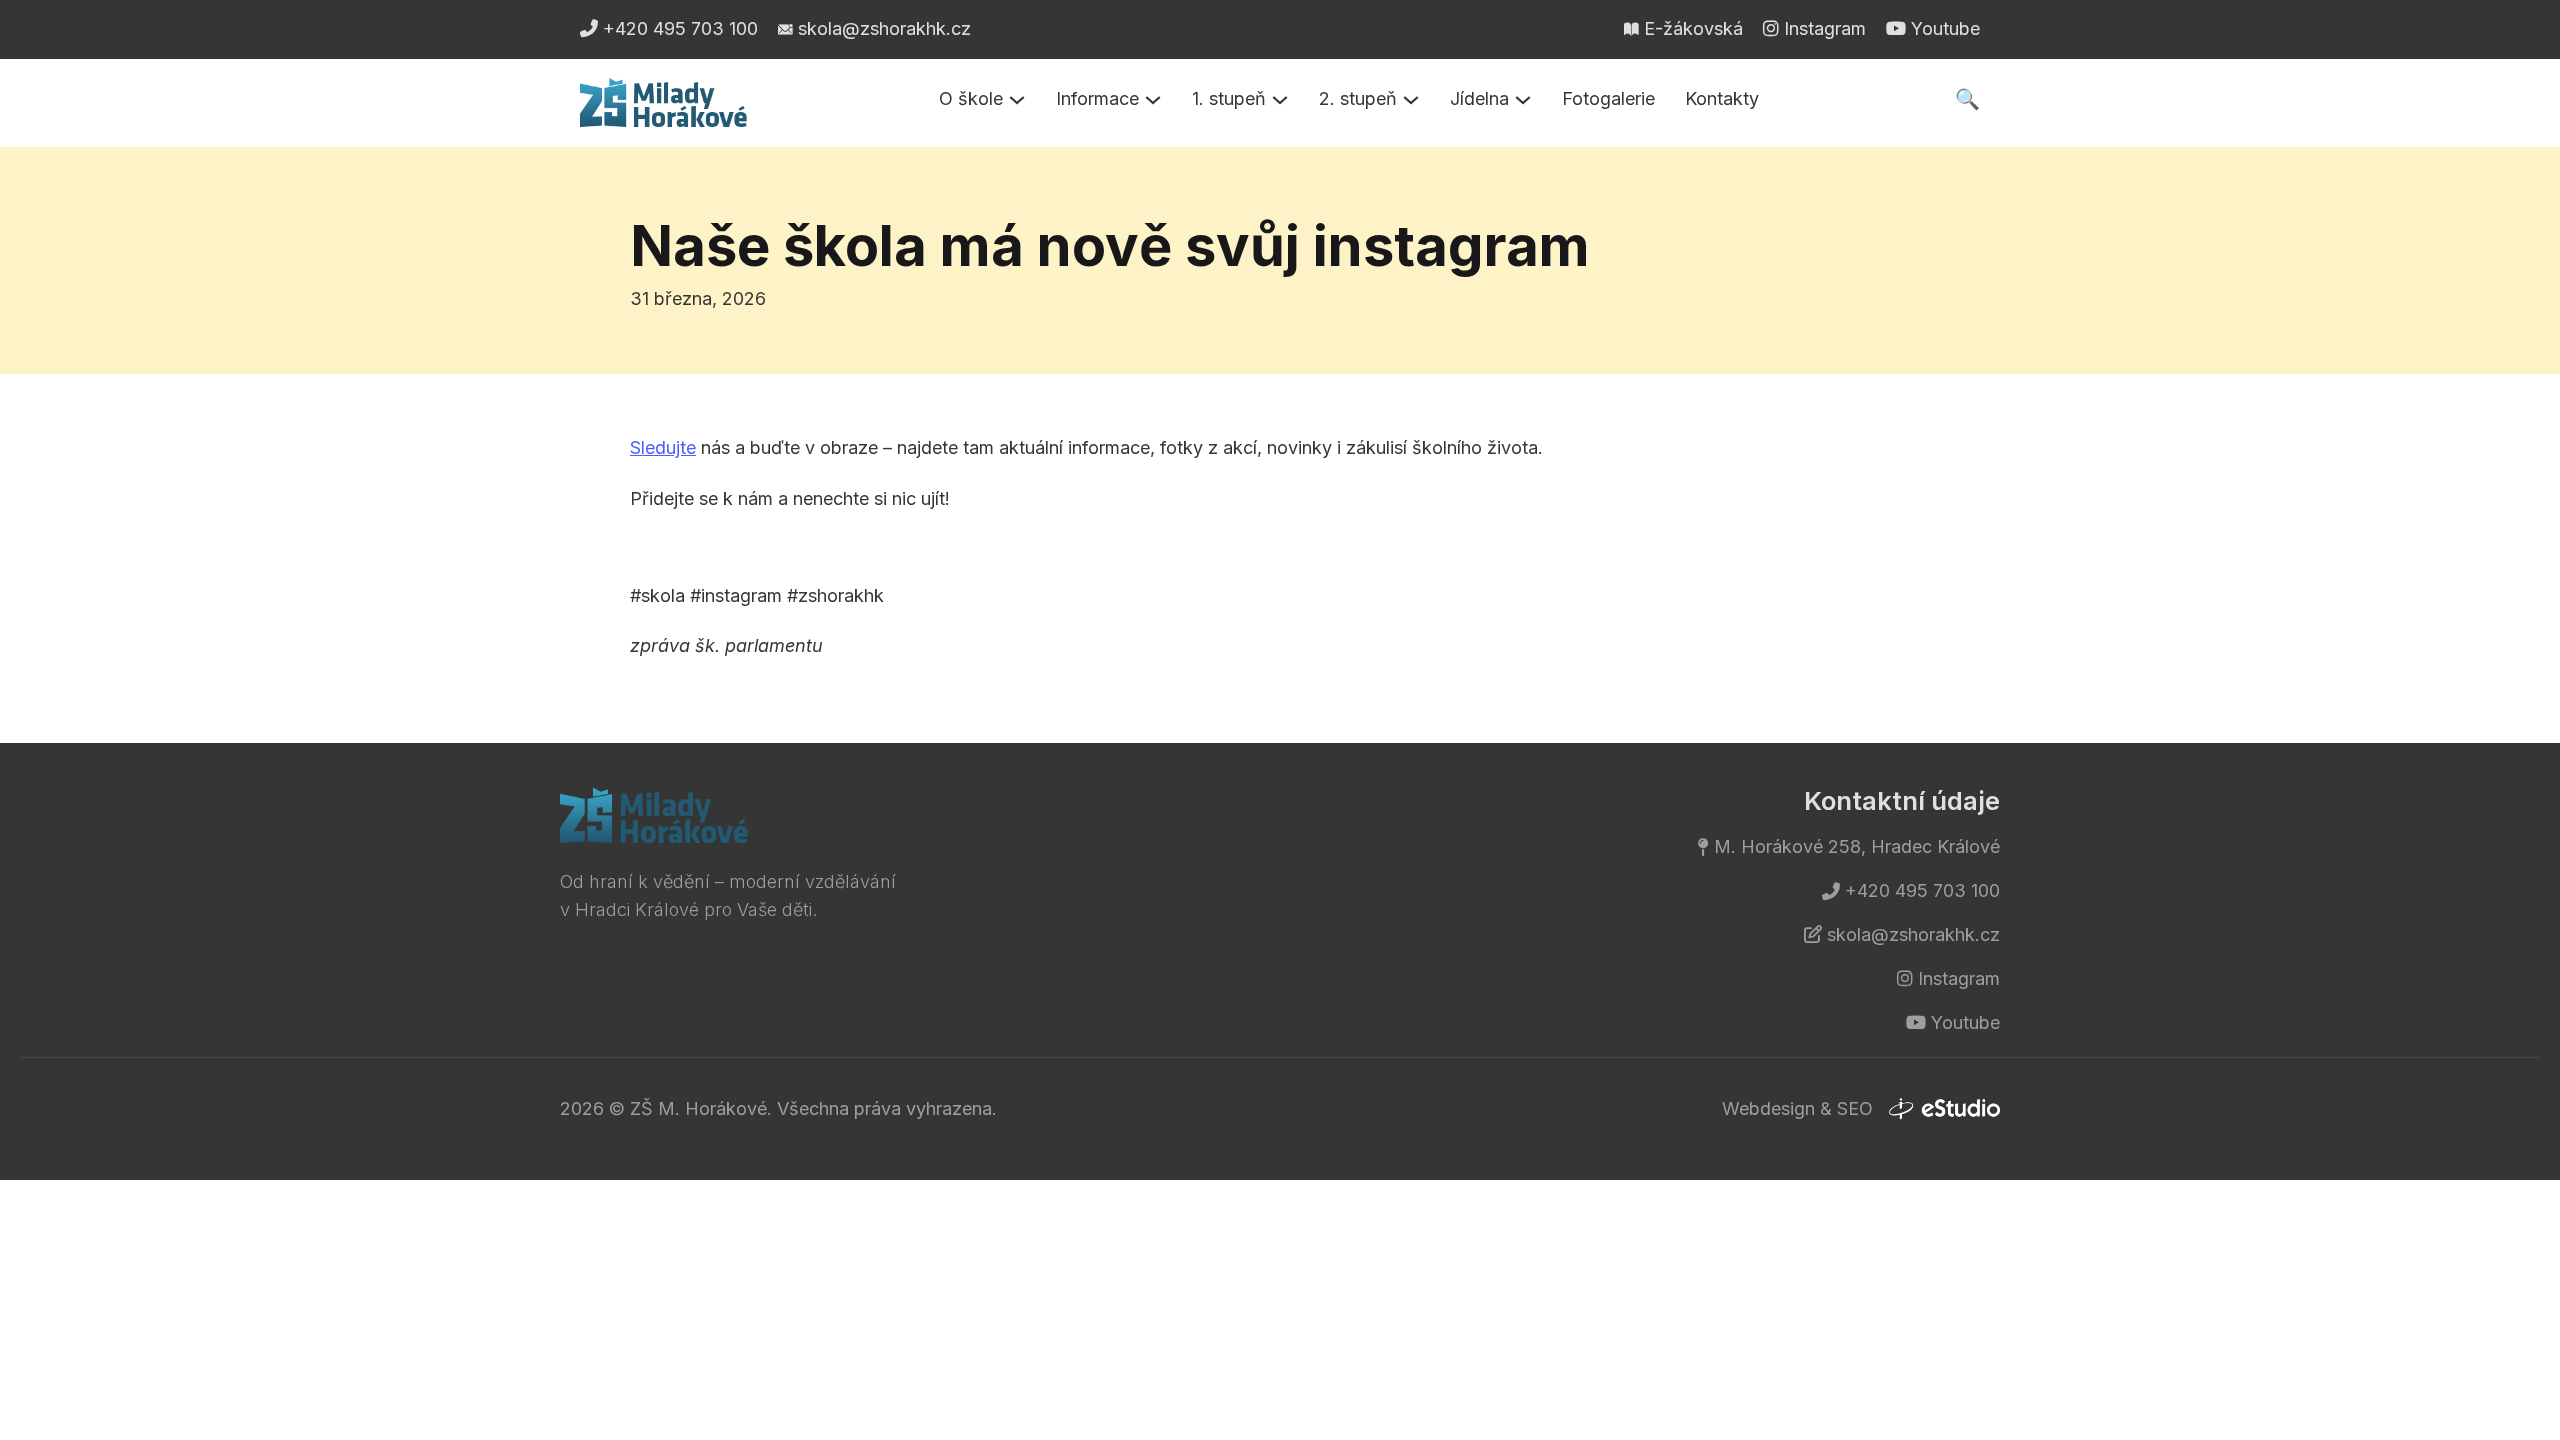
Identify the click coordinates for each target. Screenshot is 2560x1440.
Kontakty (1722, 98)
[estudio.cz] (1944, 1109)
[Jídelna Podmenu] (1523, 100)
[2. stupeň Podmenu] (1411, 100)
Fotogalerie (1608, 98)
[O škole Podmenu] (1017, 100)
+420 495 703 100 (1922, 890)
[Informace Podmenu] (1153, 100)
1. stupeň (1229, 98)
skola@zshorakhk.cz (1913, 934)
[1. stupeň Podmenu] (1280, 100)
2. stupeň (1358, 98)
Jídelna (1479, 98)
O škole (971, 98)
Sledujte (663, 447)
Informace (1097, 98)
